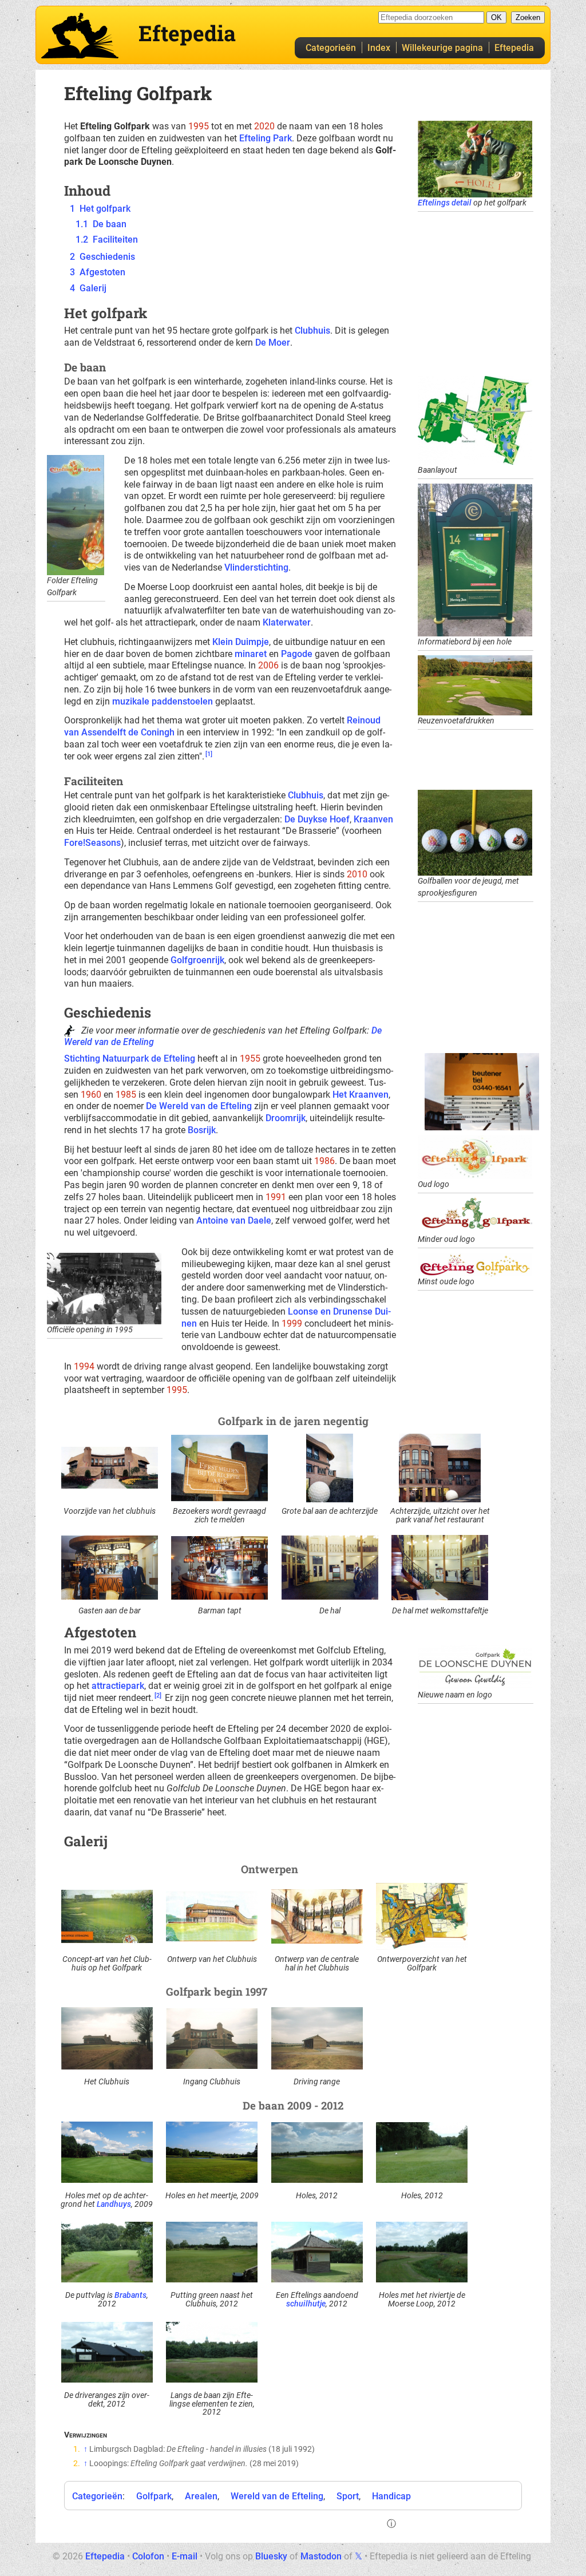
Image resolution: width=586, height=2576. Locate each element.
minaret (251, 654)
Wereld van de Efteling (277, 2496)
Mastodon (321, 2556)
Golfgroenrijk (197, 960)
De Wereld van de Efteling (199, 1106)
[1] (209, 754)
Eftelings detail (445, 203)
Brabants (130, 2295)
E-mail (185, 2556)
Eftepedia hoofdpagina (80, 35)
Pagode (297, 654)
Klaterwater (287, 622)
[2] (158, 1695)
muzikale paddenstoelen (163, 701)
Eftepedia (514, 48)
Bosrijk (202, 1130)
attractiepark (118, 1686)
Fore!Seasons (92, 843)
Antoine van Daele (234, 1220)
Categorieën (331, 48)
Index (379, 48)
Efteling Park (266, 138)
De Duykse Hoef (317, 819)
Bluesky (271, 2556)
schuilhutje (306, 2304)
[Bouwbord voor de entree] (482, 1091)
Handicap (391, 2496)
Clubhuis (312, 331)
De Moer (273, 343)
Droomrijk (286, 1118)
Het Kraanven (361, 1095)
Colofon (148, 2556)
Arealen (201, 2496)
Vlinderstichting (256, 567)
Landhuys (114, 2204)
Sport (348, 2496)
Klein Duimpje (241, 642)
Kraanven (373, 819)
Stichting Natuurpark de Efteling (130, 1059)
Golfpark (154, 2496)
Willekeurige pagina (442, 48)
